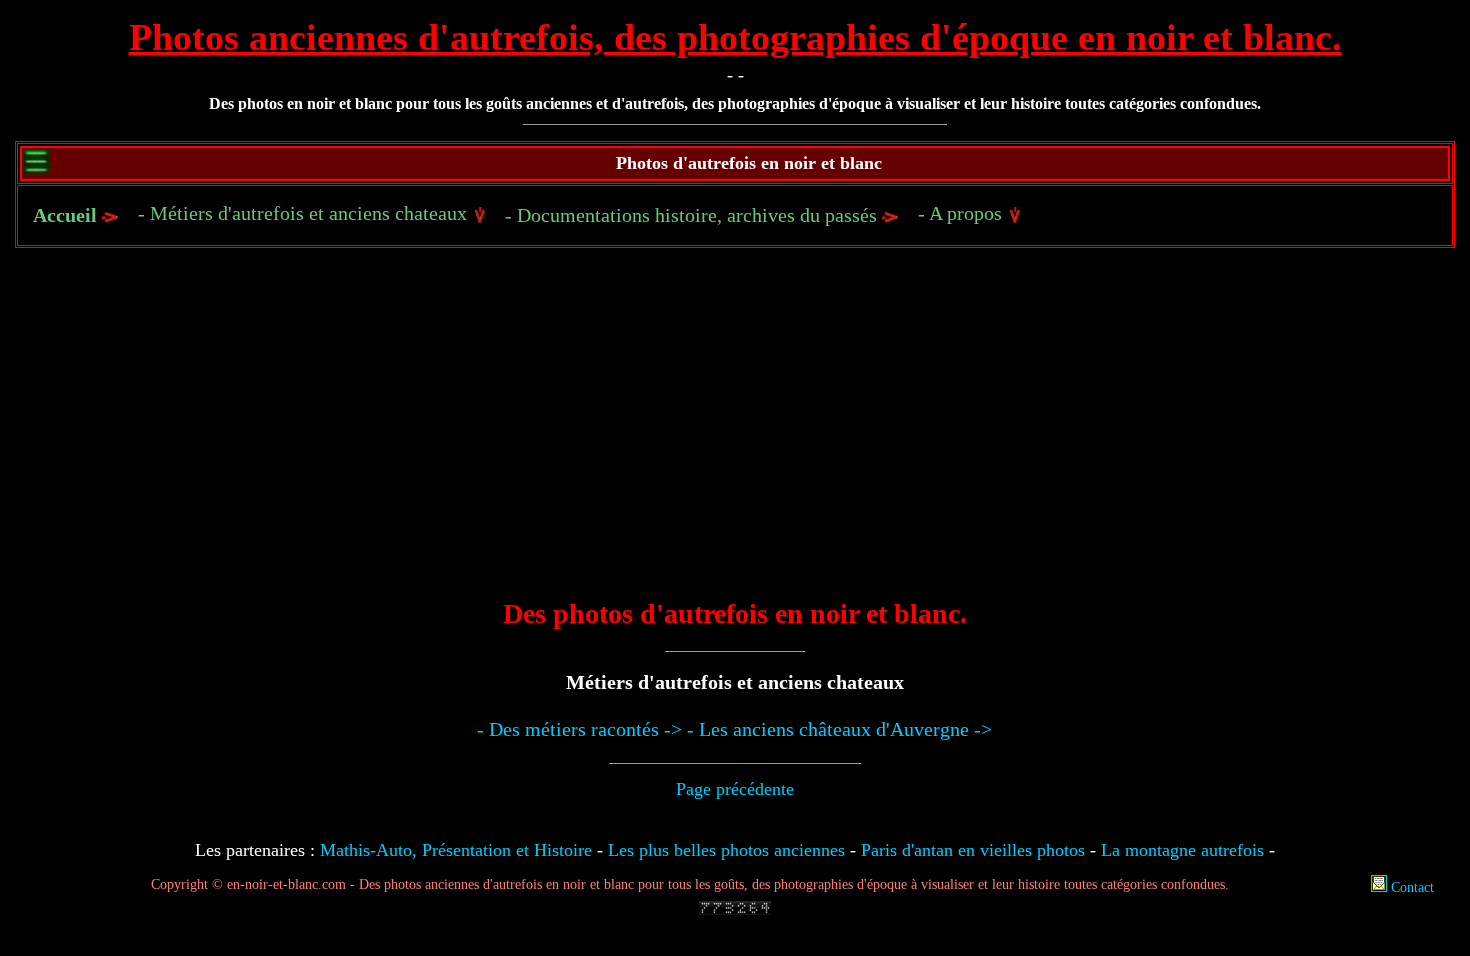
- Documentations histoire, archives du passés (693, 215)
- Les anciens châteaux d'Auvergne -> (839, 729)
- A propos (962, 213)
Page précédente (735, 789)
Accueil (65, 215)
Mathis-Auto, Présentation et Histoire (456, 850)
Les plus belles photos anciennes (726, 850)
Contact (1410, 887)
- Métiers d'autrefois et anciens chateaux (305, 213)
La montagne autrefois (1182, 850)
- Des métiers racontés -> (579, 729)
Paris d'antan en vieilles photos (973, 850)
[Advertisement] (735, 437)
